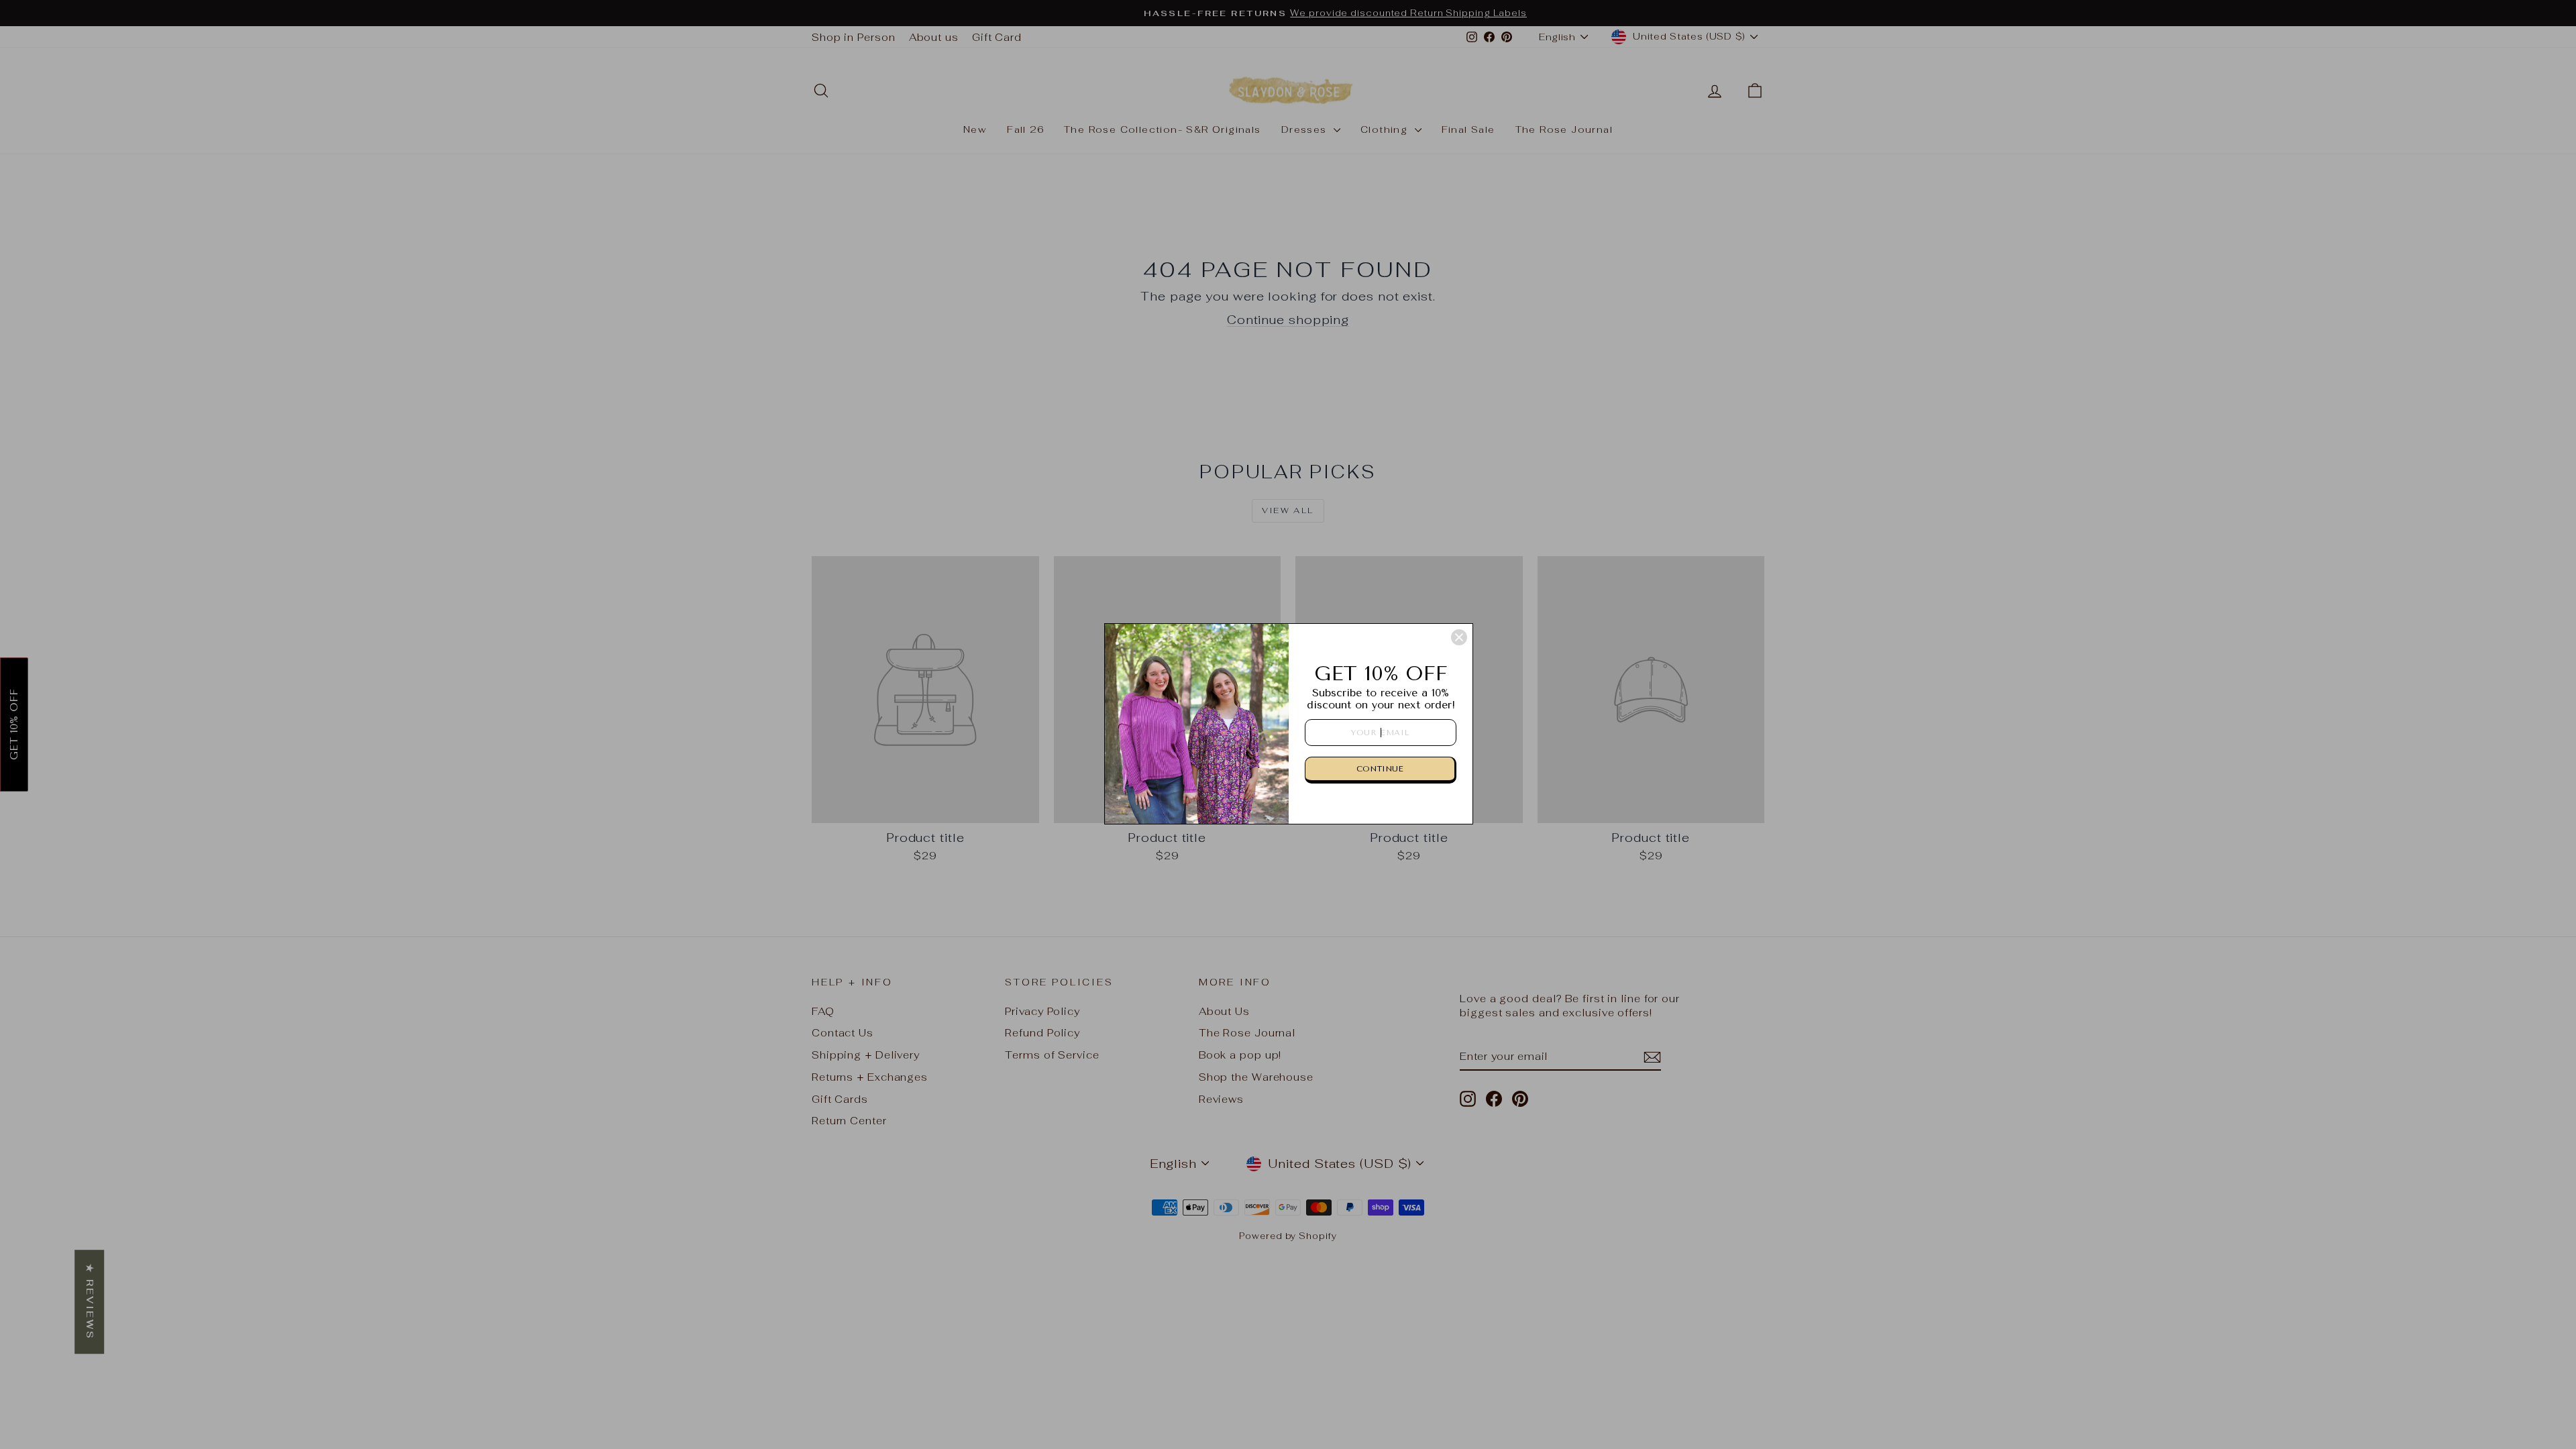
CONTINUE (1380, 769)
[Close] (1459, 637)
